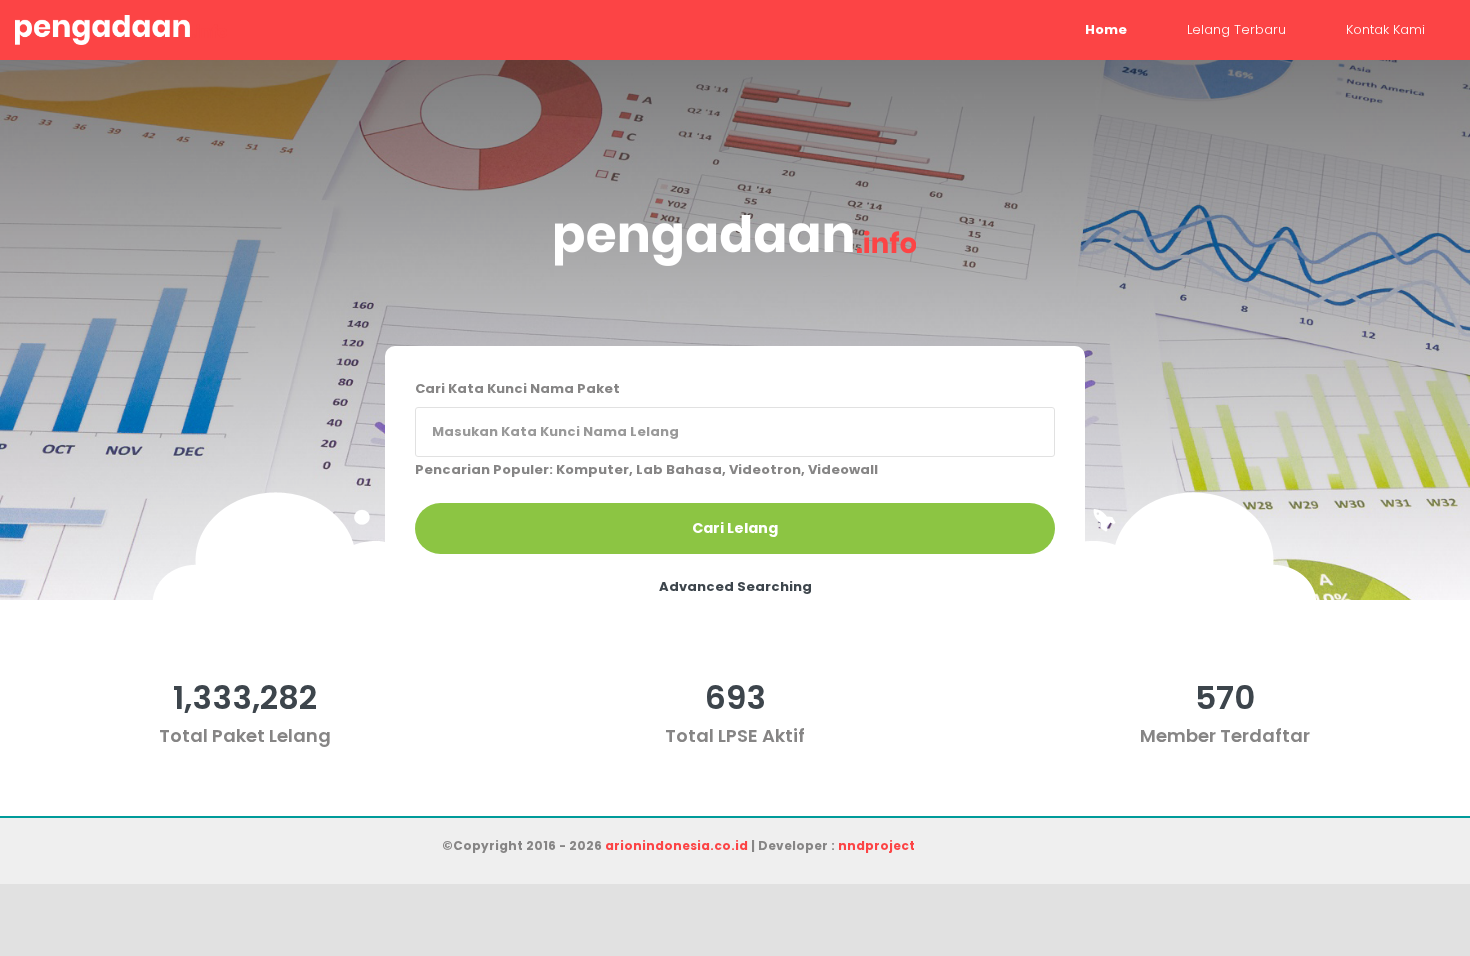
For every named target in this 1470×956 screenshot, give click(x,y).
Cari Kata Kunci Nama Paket (517, 388)
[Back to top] (1385, 871)
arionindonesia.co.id (676, 845)
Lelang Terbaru (1236, 29)
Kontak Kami (1385, 29)
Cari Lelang (735, 528)
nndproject (876, 845)
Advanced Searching (735, 586)
